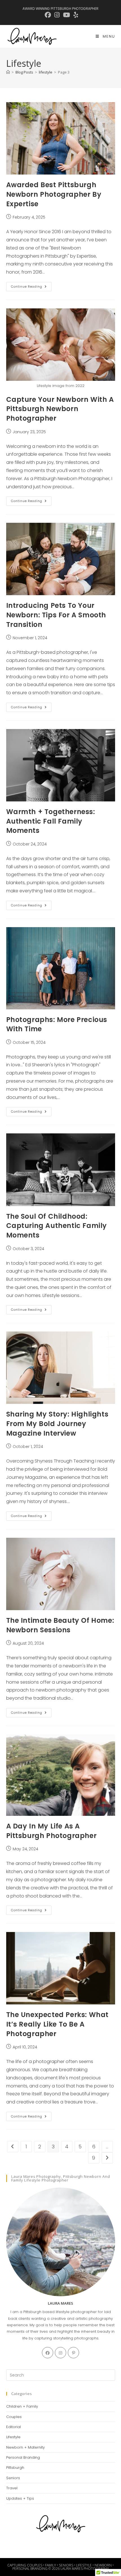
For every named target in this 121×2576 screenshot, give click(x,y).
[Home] (8, 72)
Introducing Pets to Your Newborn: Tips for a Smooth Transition (56, 615)
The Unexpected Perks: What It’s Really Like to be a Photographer (58, 2024)
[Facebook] (48, 2353)
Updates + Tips (20, 2498)
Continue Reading (31, 288)
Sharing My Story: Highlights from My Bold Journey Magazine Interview (57, 1424)
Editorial (14, 2427)
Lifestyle (13, 2437)
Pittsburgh (15, 2468)
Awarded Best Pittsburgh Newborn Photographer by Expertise (54, 194)
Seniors (13, 2478)
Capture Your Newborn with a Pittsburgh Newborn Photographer (60, 409)
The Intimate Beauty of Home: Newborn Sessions (60, 1625)
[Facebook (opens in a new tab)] (48, 15)
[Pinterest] (73, 2353)
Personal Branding (23, 2457)
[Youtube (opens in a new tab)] (67, 15)
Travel (12, 2488)
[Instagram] (60, 2353)
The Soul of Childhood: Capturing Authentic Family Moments (57, 1226)
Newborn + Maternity (25, 2447)
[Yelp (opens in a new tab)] (75, 15)
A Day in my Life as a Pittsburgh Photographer (51, 1831)
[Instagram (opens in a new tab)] (57, 15)
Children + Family (22, 2406)
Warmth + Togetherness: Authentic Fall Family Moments (51, 821)
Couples (14, 2417)
